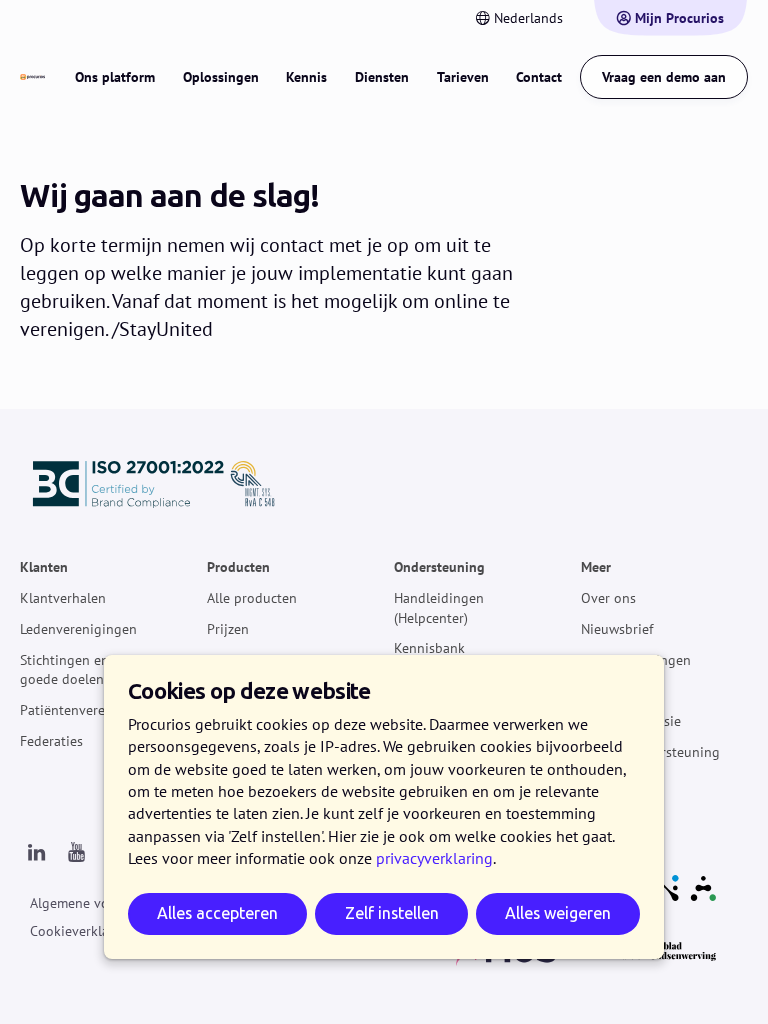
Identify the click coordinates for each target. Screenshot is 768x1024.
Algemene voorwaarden (102, 903)
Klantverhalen (63, 598)
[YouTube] (76, 853)
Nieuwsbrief (617, 629)
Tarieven (463, 77)
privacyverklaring (434, 858)
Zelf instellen (392, 913)
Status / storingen (636, 660)
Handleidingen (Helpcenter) (439, 608)
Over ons (608, 598)
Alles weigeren (558, 913)
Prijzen (228, 629)
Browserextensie (631, 721)
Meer (596, 568)
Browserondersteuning (650, 752)
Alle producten (252, 598)
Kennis (306, 77)
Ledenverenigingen (78, 629)
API (591, 691)
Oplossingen (221, 77)
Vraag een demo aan (664, 77)
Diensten (382, 77)
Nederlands (528, 18)
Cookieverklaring (82, 931)
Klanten (44, 568)
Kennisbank (429, 649)
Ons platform (115, 77)
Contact (539, 77)
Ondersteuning (439, 568)
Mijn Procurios (679, 18)
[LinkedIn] (36, 853)
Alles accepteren (217, 913)
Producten (238, 568)
